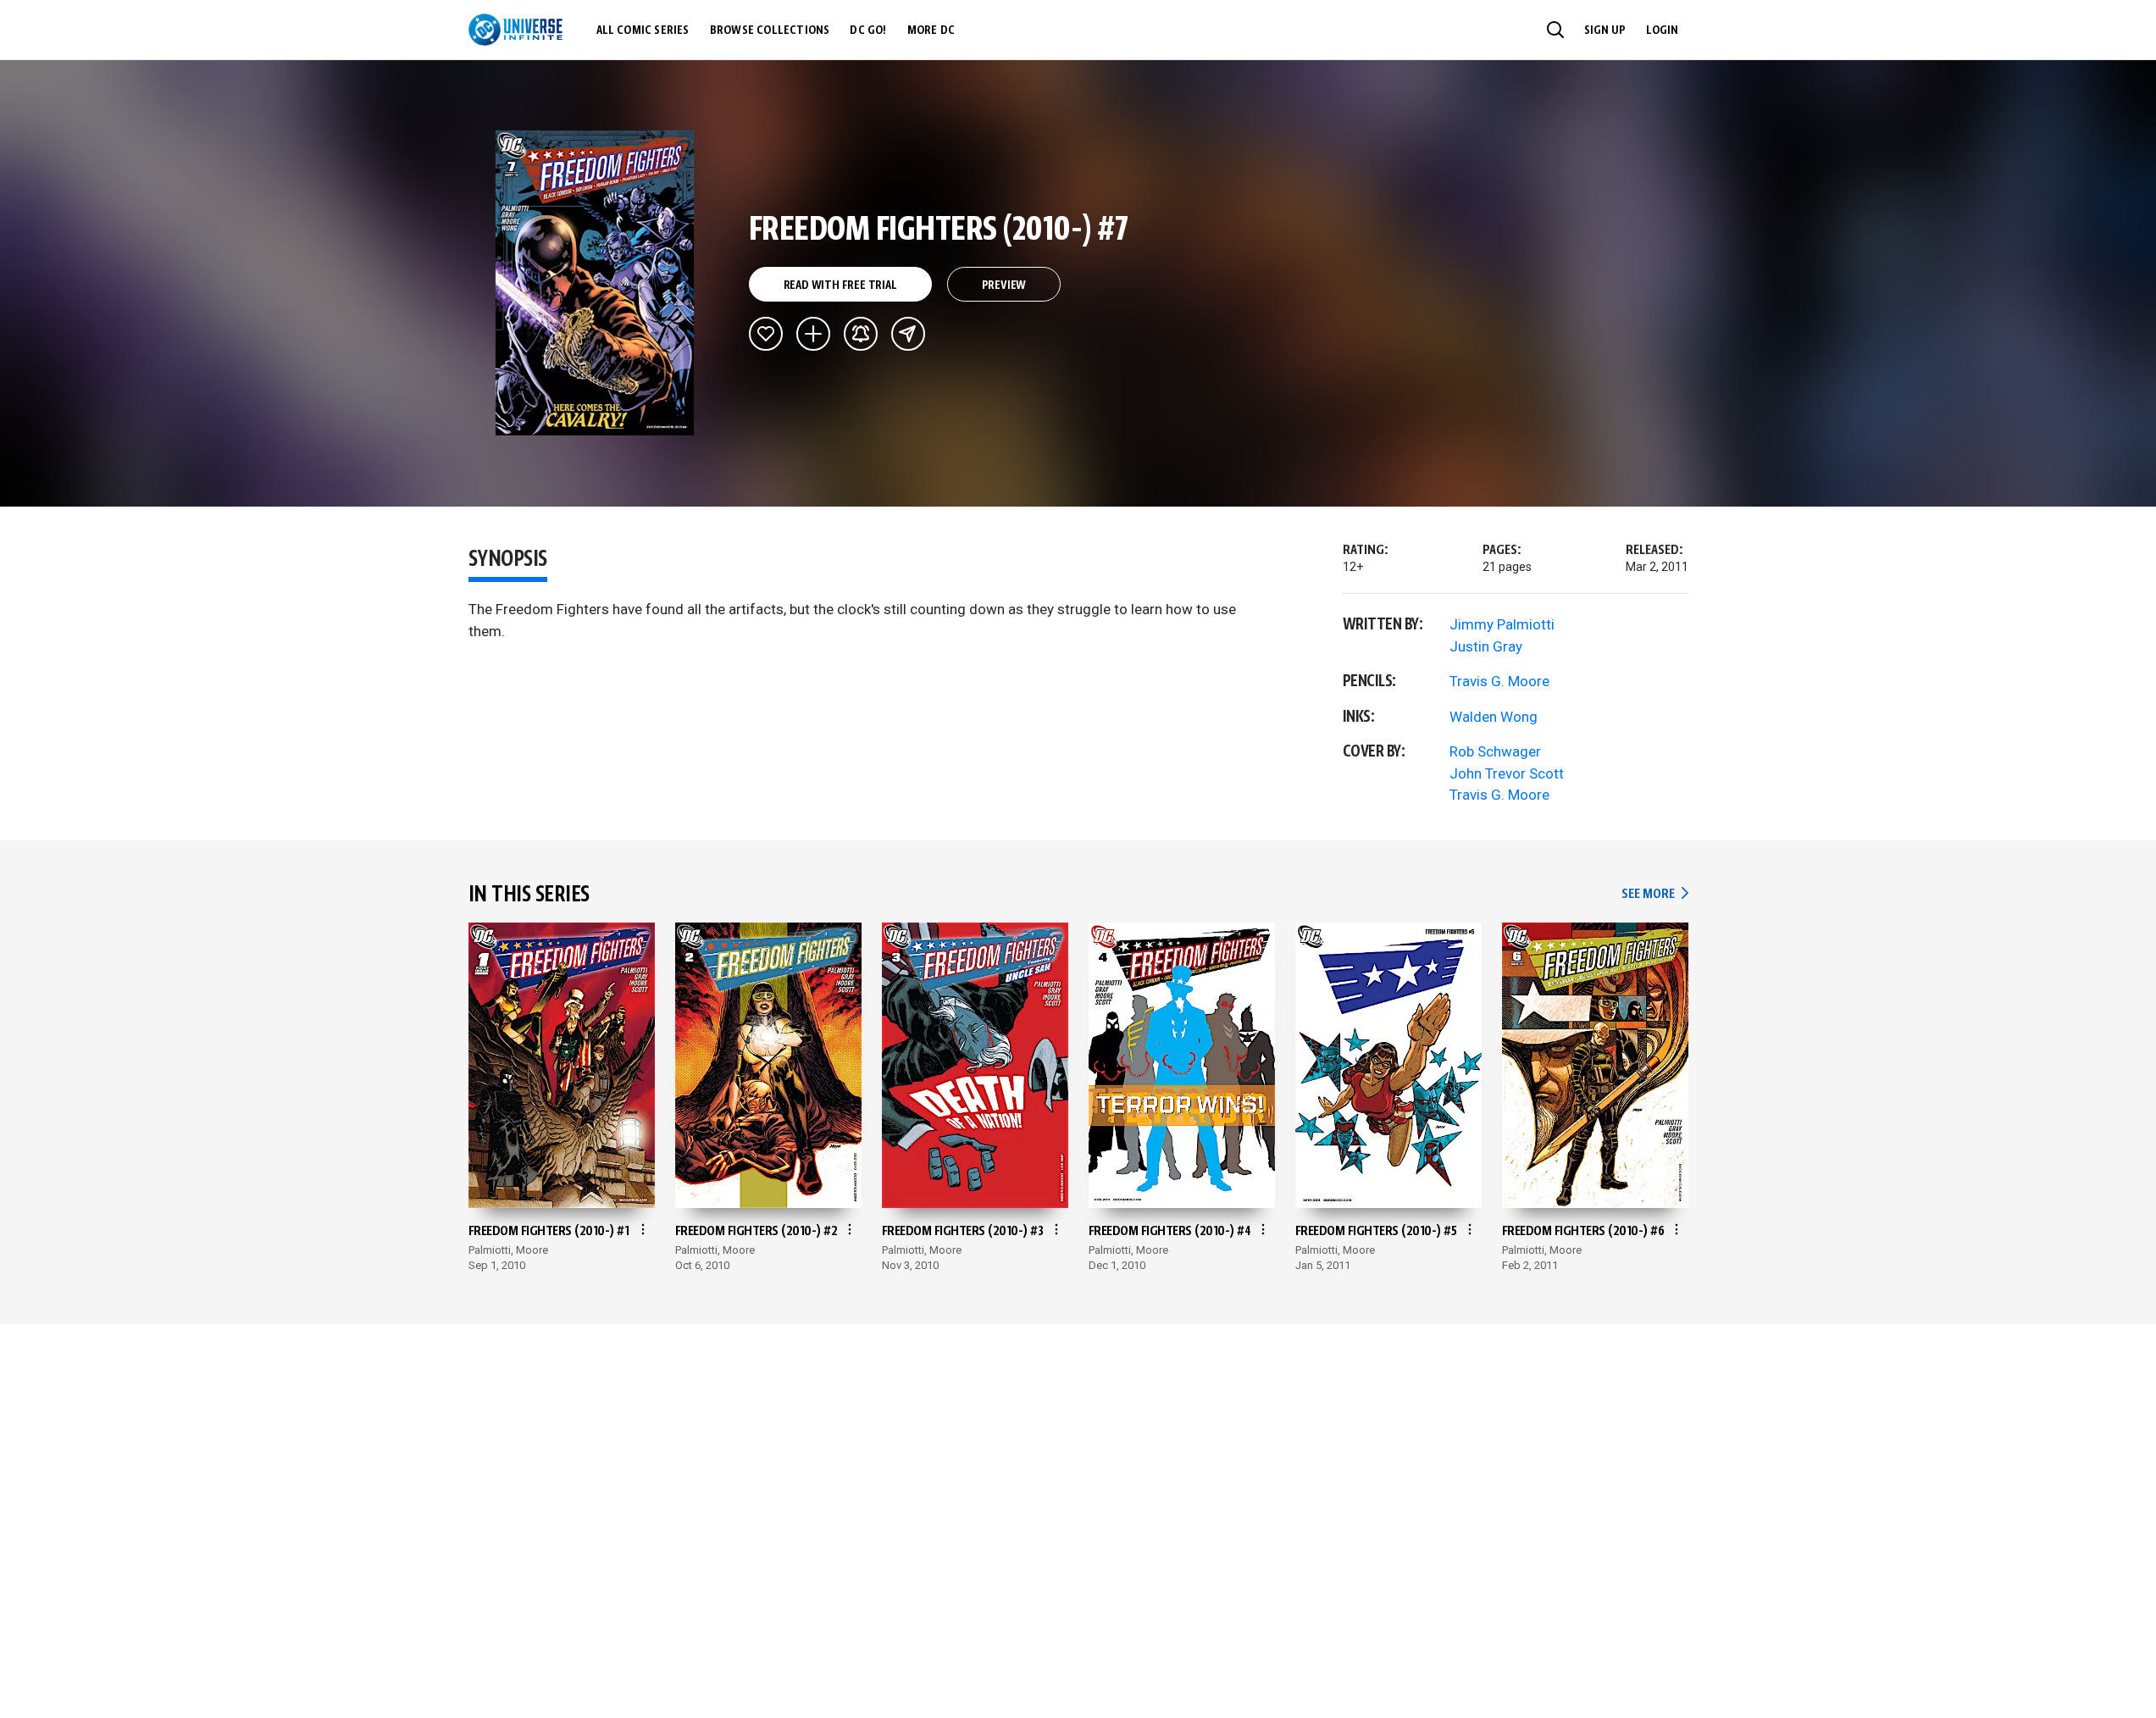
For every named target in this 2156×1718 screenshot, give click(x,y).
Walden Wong (1494, 717)
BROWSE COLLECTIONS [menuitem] (770, 30)
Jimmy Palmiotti (1502, 624)
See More (1654, 894)
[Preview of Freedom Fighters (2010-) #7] (595, 283)
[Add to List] (813, 334)
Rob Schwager (1495, 751)
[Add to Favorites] (766, 334)
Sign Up (1605, 30)
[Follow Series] (861, 334)
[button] (1555, 30)
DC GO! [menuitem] (868, 30)
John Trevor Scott (1507, 773)
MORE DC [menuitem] (931, 30)
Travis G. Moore (1499, 681)
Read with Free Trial (840, 285)
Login (1662, 30)
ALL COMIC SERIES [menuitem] (643, 30)
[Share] (908, 334)
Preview (1004, 285)
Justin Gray (1486, 646)
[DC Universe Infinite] (515, 30)
